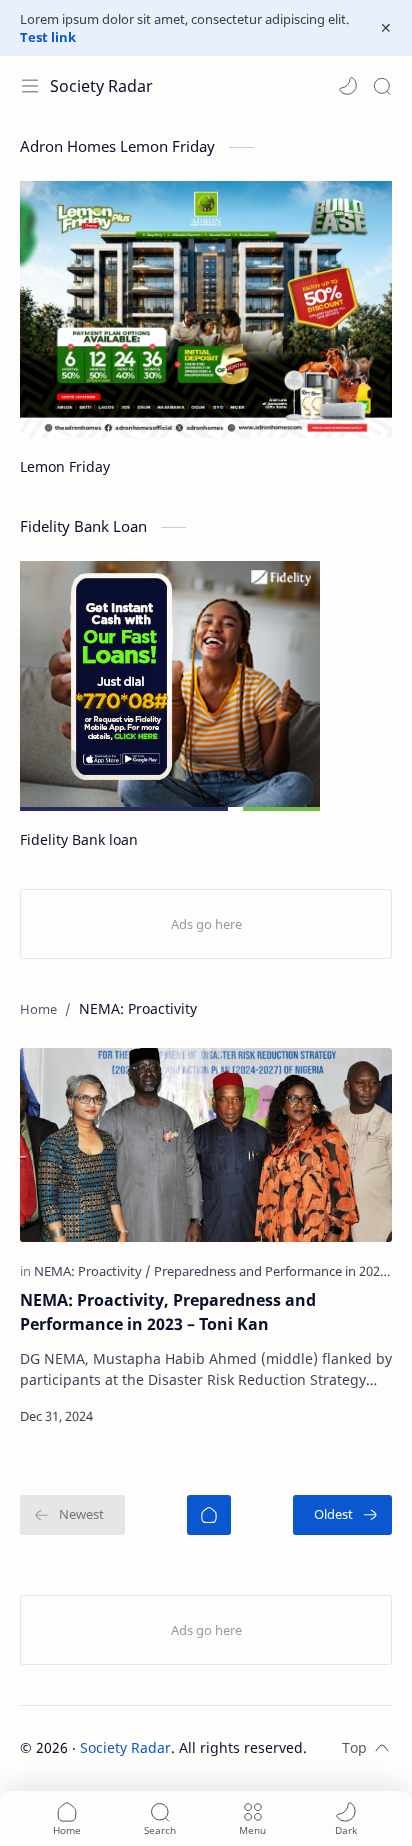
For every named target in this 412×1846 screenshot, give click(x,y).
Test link (48, 37)
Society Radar (101, 86)
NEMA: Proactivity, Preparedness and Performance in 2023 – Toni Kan (168, 1312)
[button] (348, 86)
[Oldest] (342, 1515)
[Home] (209, 1515)
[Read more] (359, 1416)
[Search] (382, 86)
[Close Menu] (386, 28)
